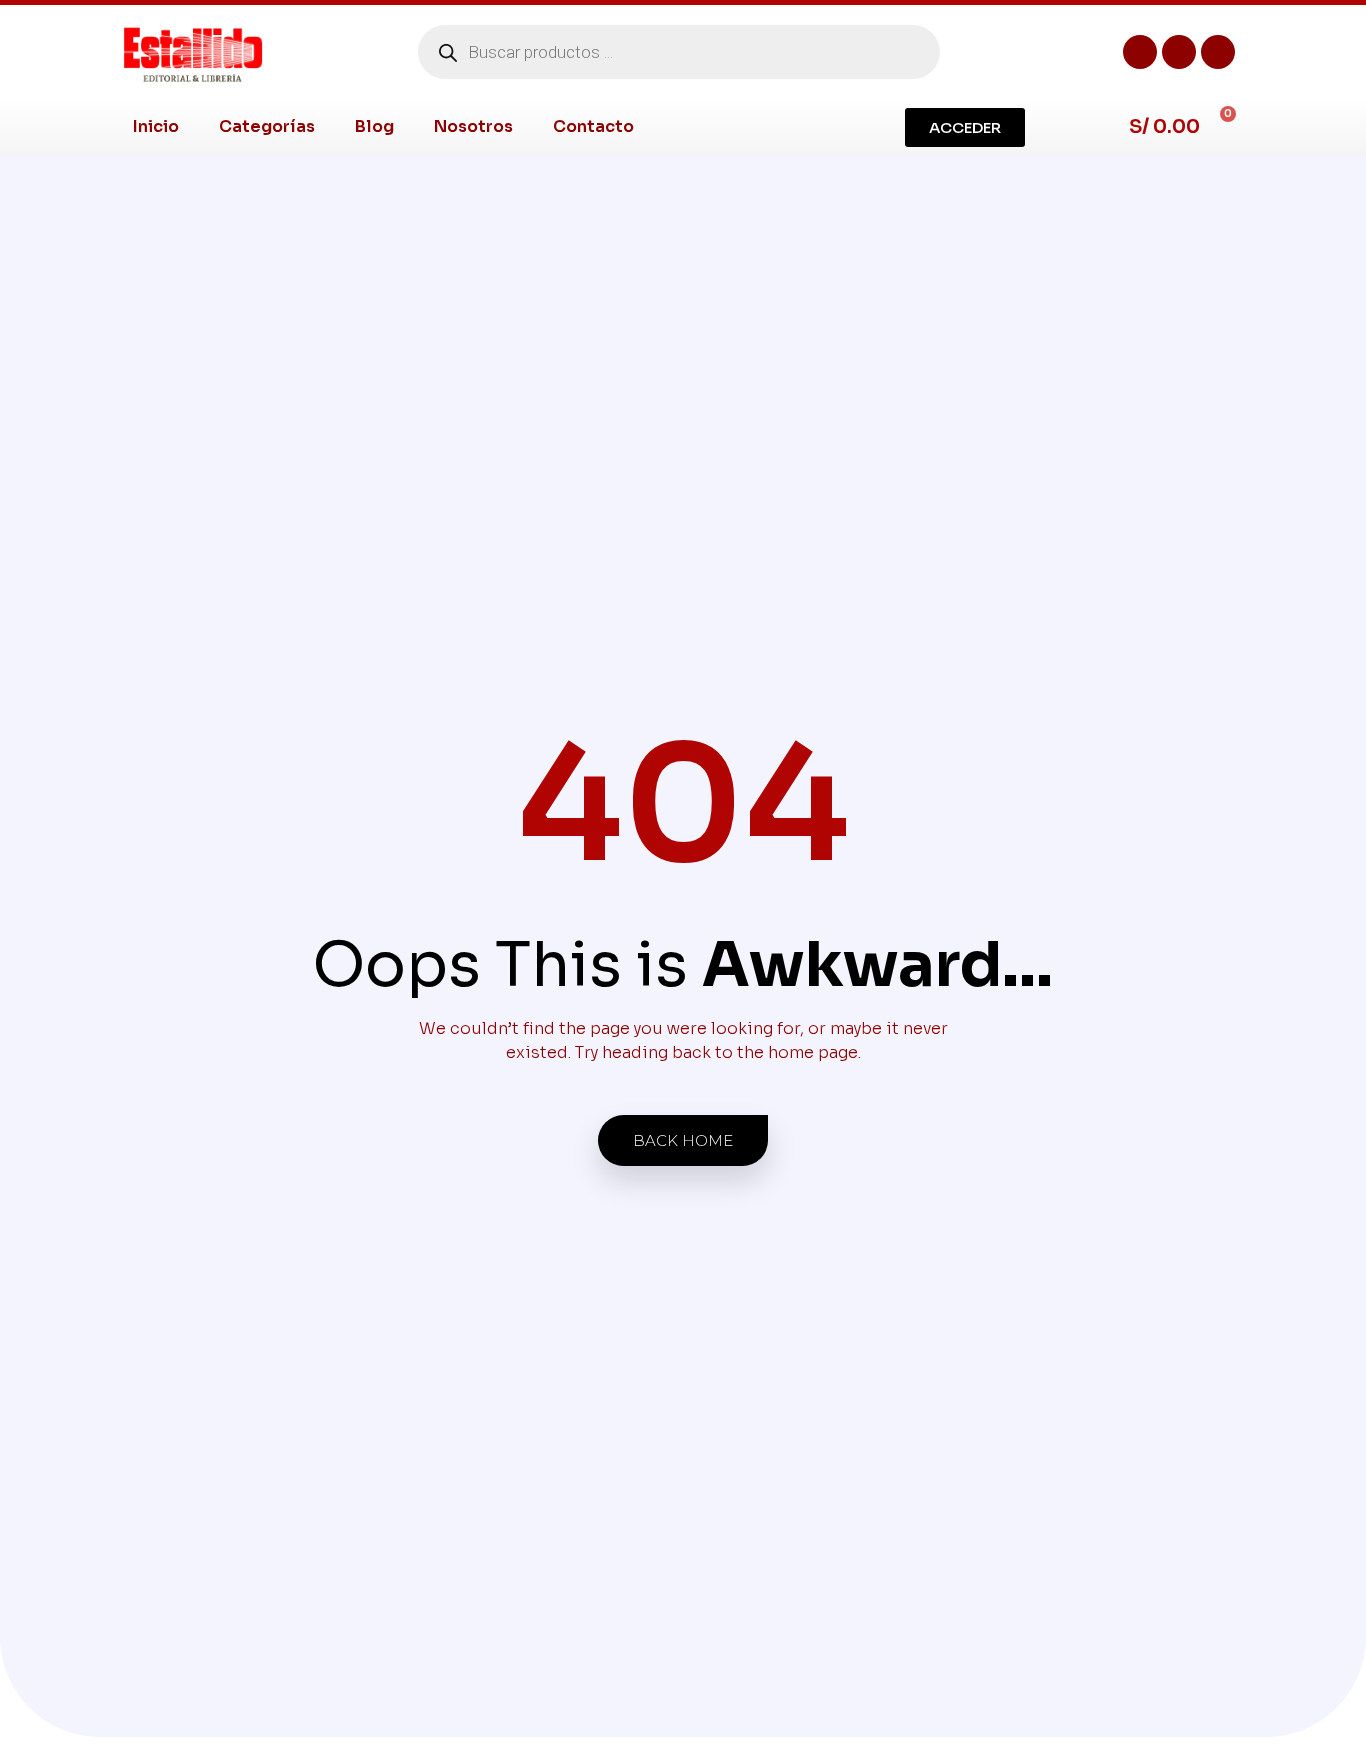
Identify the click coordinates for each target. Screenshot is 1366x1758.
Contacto (593, 126)
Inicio (156, 126)
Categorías (267, 126)
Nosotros (473, 126)
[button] (965, 127)
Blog (374, 126)
